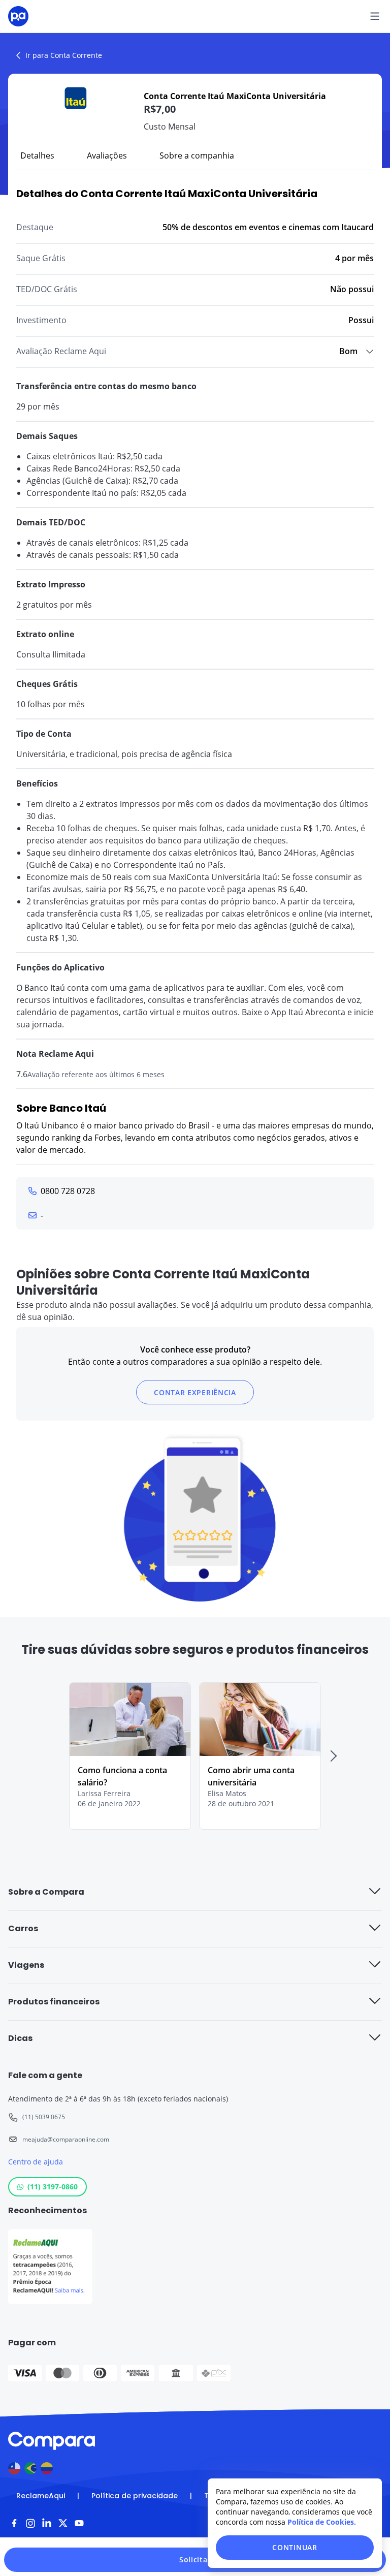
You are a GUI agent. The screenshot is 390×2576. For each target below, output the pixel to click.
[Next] (333, 1756)
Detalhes (37, 155)
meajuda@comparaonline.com (66, 2139)
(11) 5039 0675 (44, 2117)
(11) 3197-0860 (53, 2187)
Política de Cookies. (322, 2522)
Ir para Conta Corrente (64, 55)
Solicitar (195, 2559)
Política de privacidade (135, 2496)
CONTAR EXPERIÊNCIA (195, 1392)
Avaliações (107, 155)
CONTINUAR (295, 2547)
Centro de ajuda (36, 2162)
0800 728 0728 (68, 1191)
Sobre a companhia (197, 155)
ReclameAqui (41, 2496)
